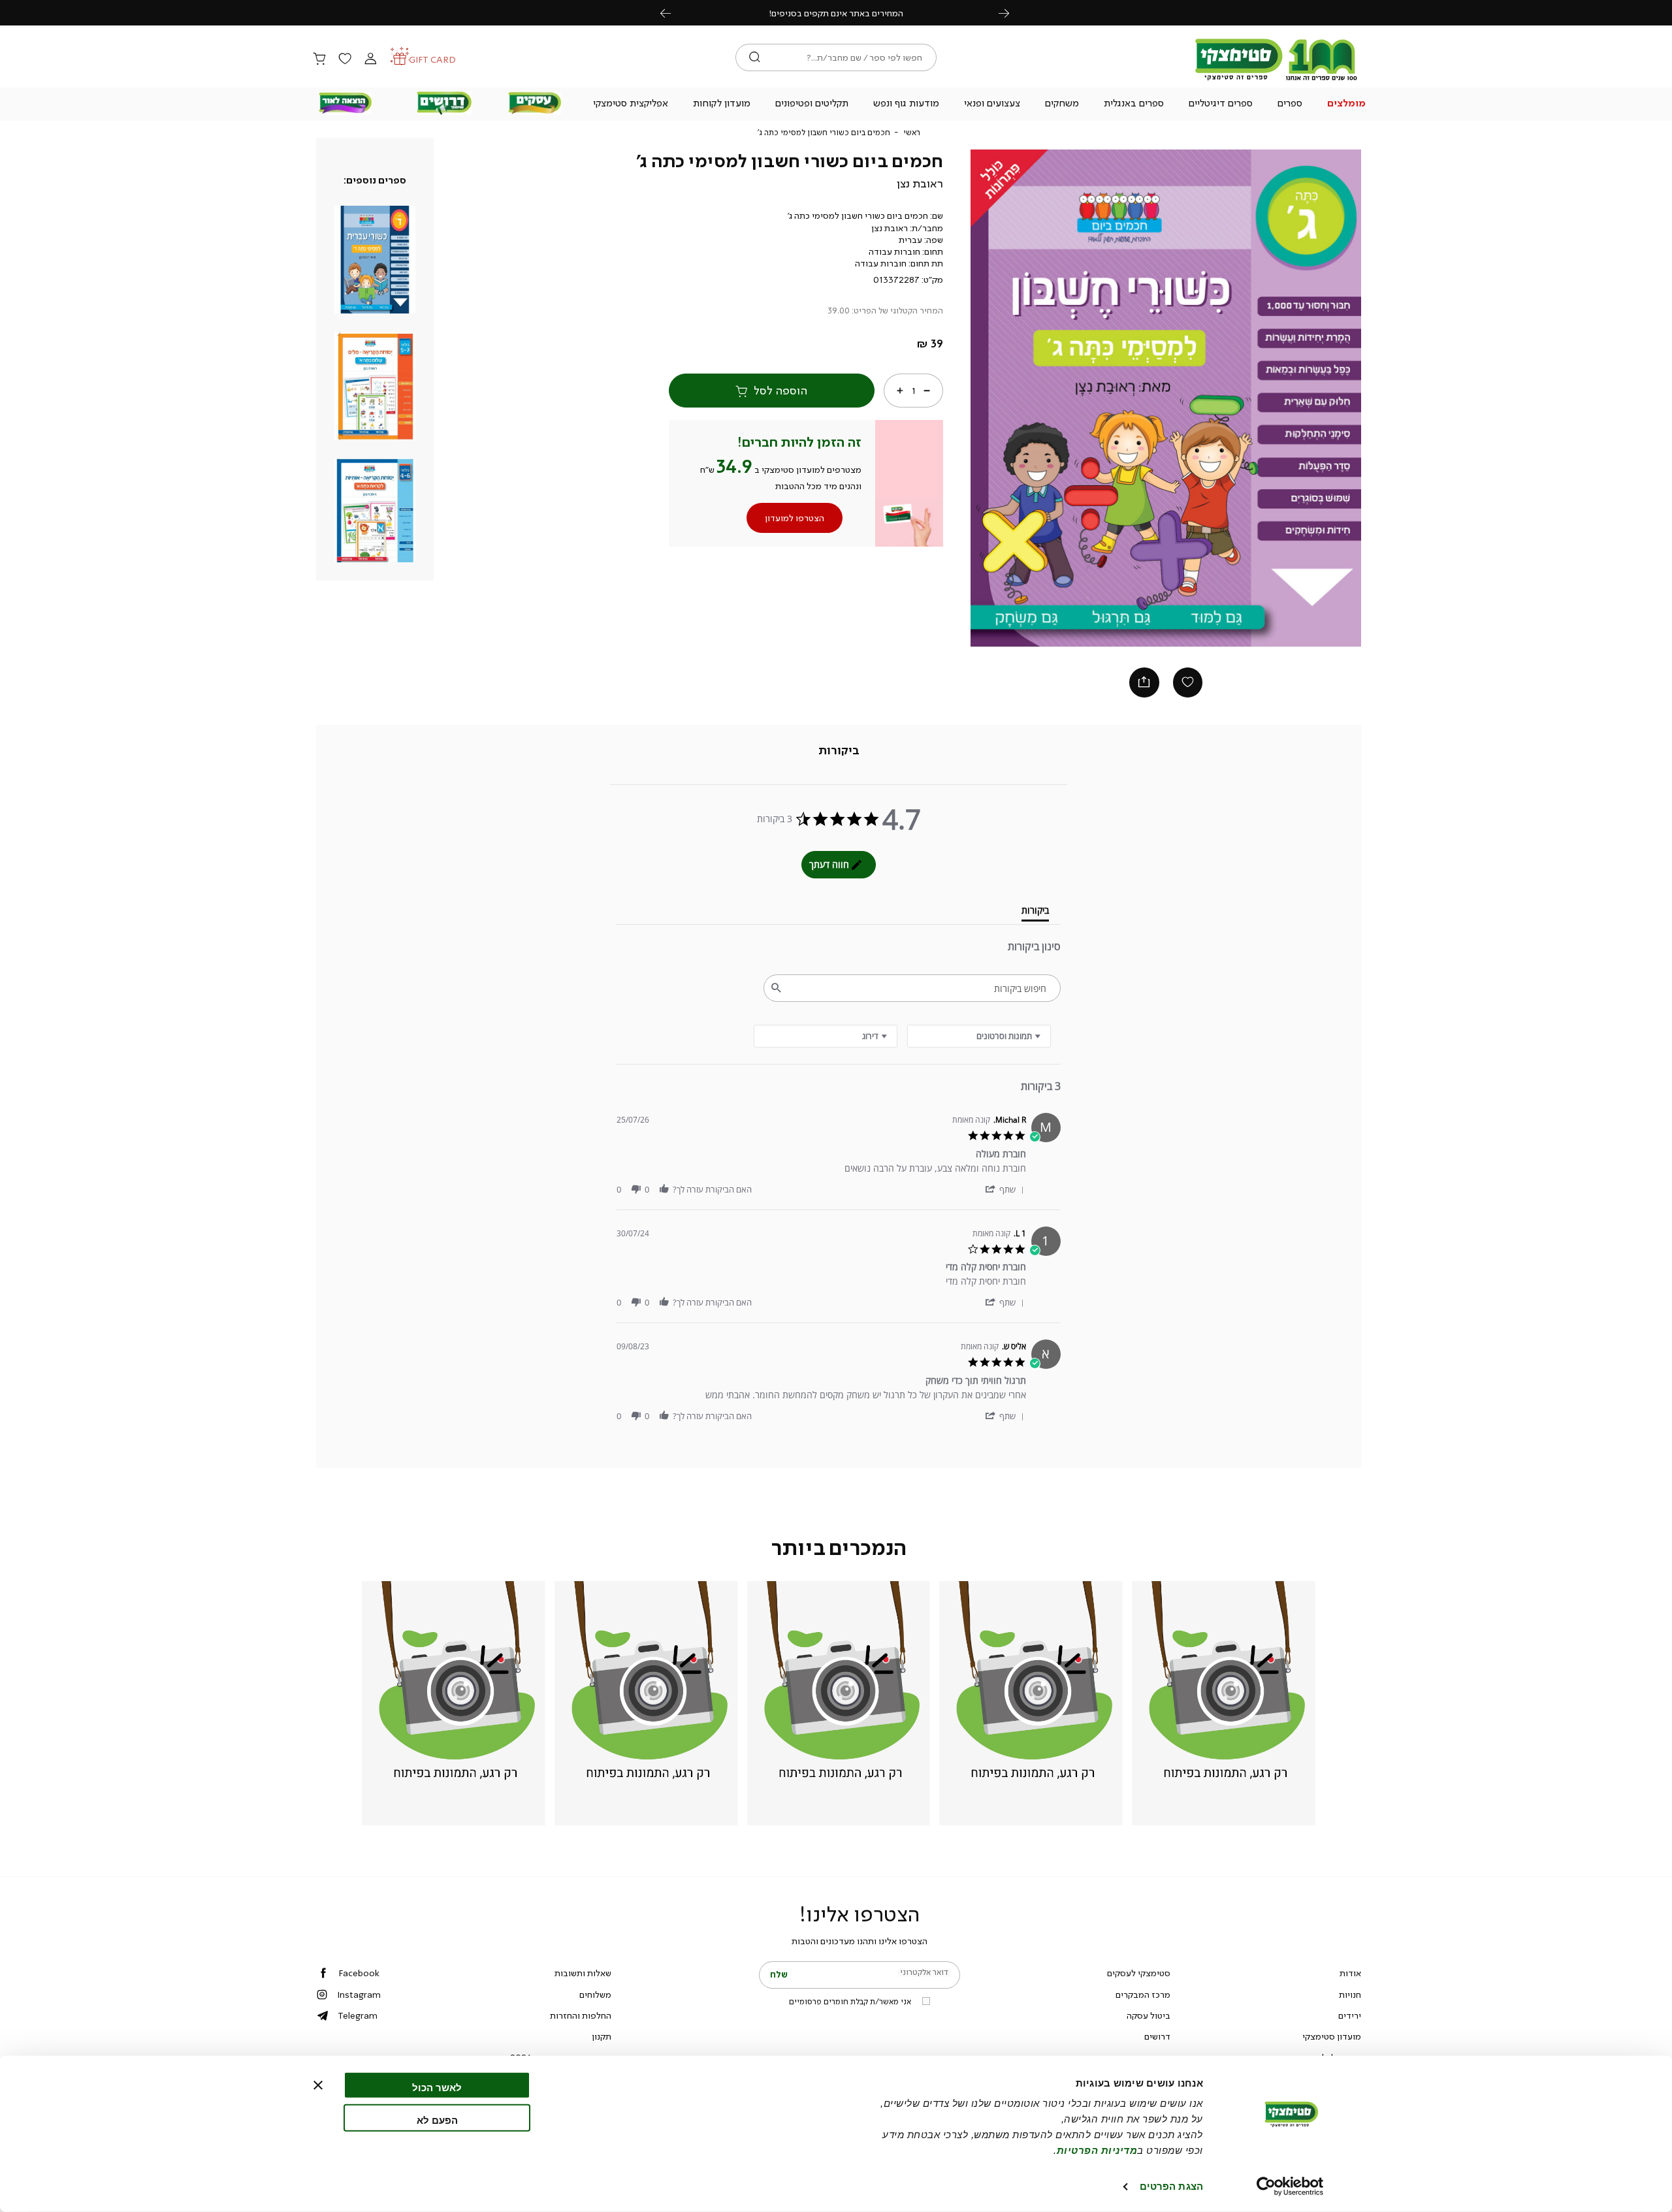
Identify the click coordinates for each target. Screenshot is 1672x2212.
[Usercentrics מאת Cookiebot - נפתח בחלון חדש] (1290, 2187)
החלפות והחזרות (581, 2015)
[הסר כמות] (927, 391)
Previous (673, 13)
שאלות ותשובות (583, 1973)
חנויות (1350, 1995)
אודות (1350, 1973)
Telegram (358, 2015)
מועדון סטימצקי (1332, 2036)
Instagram (359, 1995)
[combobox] (826, 1036)
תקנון (602, 2036)
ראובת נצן (920, 184)
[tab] (839, 751)
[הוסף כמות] (900, 391)
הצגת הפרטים (1171, 2186)
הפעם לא (437, 2120)
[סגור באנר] (318, 2085)
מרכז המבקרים (1143, 1995)
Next (1011, 13)
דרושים (1157, 2036)
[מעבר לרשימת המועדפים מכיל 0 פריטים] (345, 59)
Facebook (359, 1973)
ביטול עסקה (1149, 2015)
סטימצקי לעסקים (1139, 1973)
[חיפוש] (755, 57)
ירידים (1350, 2015)
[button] (1347, 104)
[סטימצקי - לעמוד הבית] (1276, 80)
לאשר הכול (437, 2088)
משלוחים (595, 1995)
